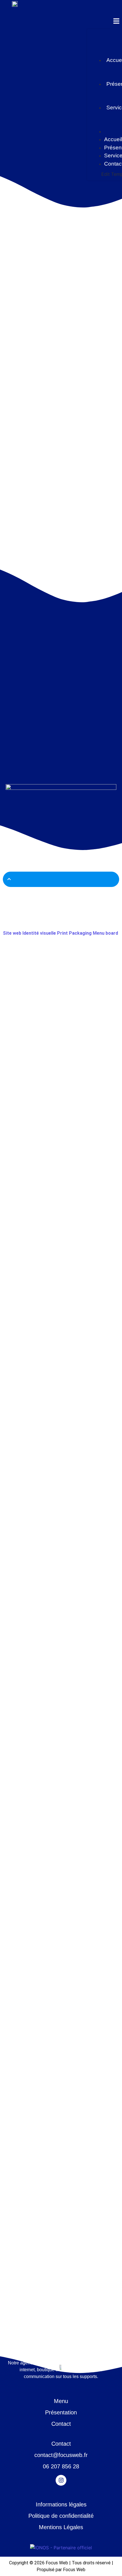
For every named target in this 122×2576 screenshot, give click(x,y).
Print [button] (63, 933)
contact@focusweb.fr (61, 2455)
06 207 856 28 (61, 2466)
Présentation (61, 2412)
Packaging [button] (81, 933)
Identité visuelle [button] (40, 933)
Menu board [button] (105, 933)
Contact (61, 2424)
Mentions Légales (61, 2527)
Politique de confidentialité (61, 2516)
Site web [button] (13, 933)
